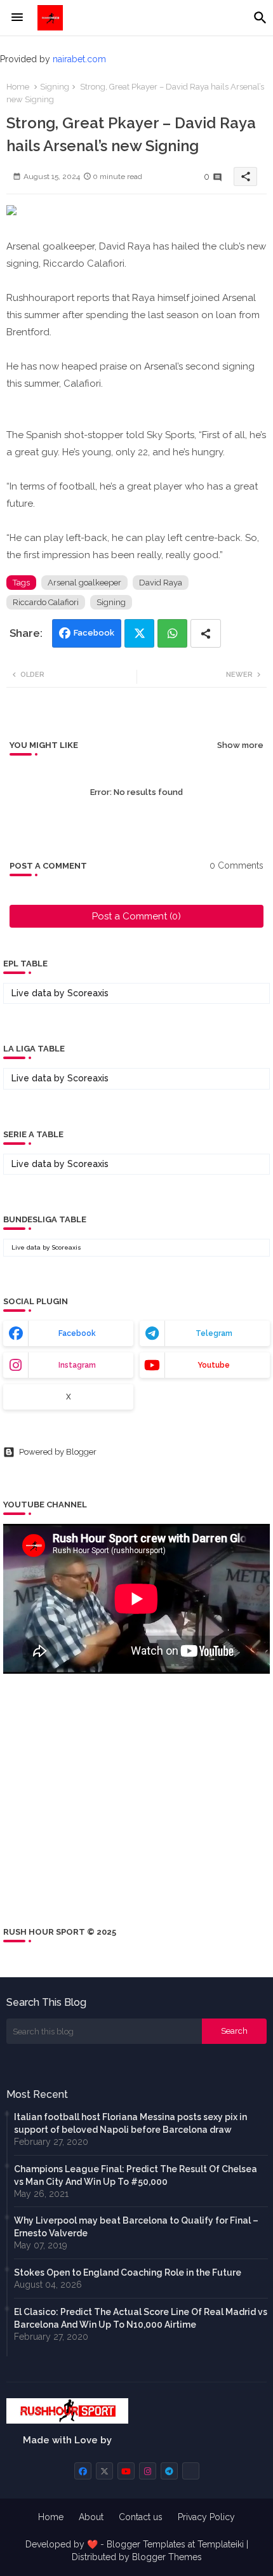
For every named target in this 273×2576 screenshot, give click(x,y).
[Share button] (206, 633)
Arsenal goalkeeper (84, 583)
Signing (55, 87)
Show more (240, 745)
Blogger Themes (167, 2557)
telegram (214, 1333)
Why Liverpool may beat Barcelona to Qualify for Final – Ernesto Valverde (136, 2227)
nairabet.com (79, 59)
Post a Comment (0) (136, 916)
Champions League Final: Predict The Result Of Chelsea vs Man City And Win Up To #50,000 (136, 2175)
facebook (77, 1333)
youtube (214, 1365)
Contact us (141, 2517)
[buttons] (83, 2471)
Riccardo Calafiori (46, 602)
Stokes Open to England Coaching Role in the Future (128, 2272)
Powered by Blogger (58, 1452)
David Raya (161, 583)
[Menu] (17, 18)
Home (18, 87)
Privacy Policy (206, 2517)
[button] (260, 18)
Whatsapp (172, 633)
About (91, 2517)
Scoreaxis (88, 993)
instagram (77, 1365)
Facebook (94, 633)
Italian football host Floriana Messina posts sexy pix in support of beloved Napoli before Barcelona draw (130, 2123)
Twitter (139, 633)
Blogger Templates (146, 2544)
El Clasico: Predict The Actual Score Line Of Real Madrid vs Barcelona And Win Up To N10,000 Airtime (141, 2318)
